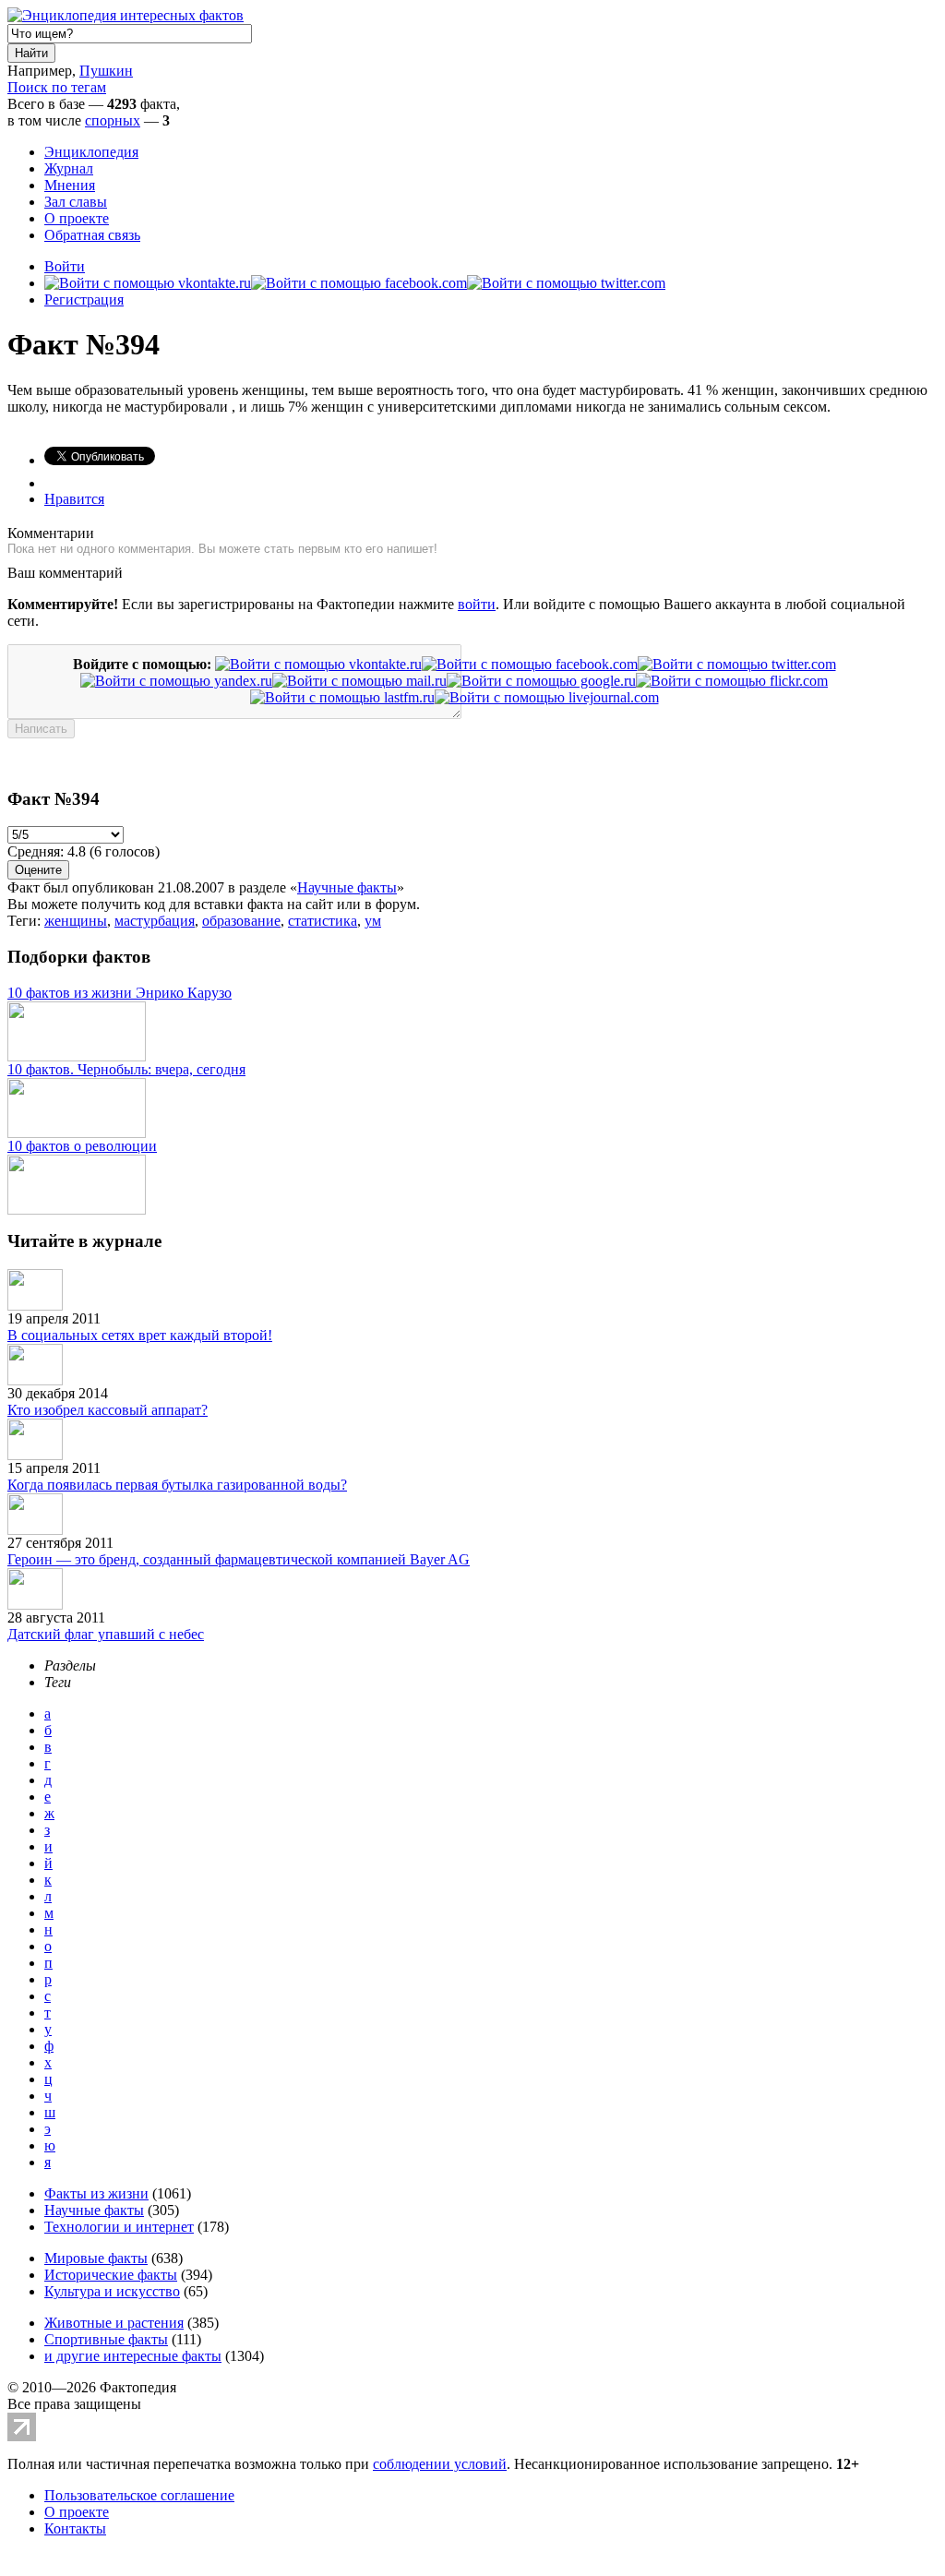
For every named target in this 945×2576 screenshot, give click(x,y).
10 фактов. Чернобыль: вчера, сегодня (126, 1069)
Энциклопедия (91, 152)
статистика (323, 921)
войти (477, 604)
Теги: (26, 921)
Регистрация (84, 300)
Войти (65, 266)
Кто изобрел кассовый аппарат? (108, 1410)
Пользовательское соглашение (139, 2495)
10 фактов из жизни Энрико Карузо (120, 993)
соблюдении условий (440, 2464)
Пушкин (106, 71)
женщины (76, 921)
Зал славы (76, 202)
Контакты (75, 2528)
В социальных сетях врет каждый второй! (140, 1335)
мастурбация (155, 921)
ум (373, 921)
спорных (113, 120)
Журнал (69, 168)
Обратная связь (92, 235)
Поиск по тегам (57, 87)
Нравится (74, 499)
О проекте (77, 218)
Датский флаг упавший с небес (106, 1634)
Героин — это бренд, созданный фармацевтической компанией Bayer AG (239, 1559)
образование (241, 921)
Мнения (70, 185)
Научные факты (347, 887)
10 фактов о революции (82, 1146)
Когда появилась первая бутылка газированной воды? (177, 1485)
